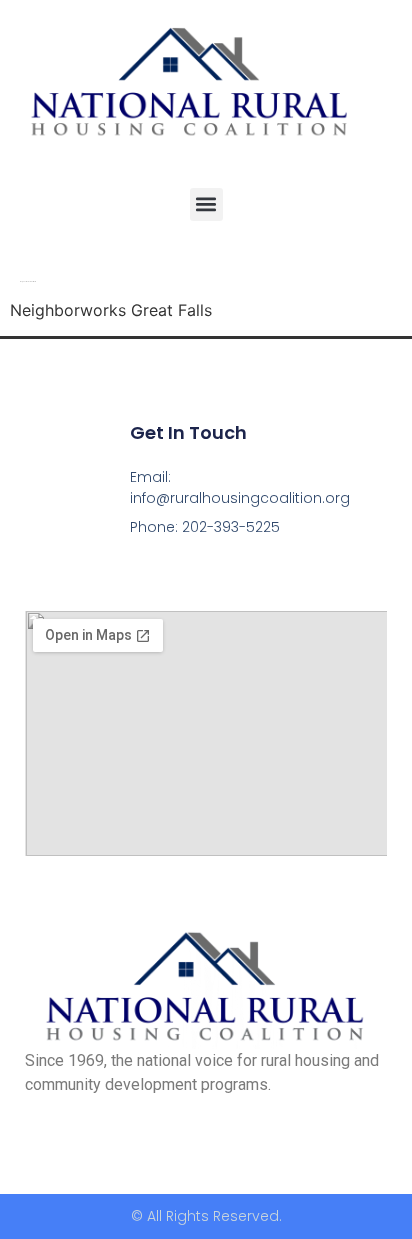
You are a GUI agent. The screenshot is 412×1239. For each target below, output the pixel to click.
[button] (206, 204)
